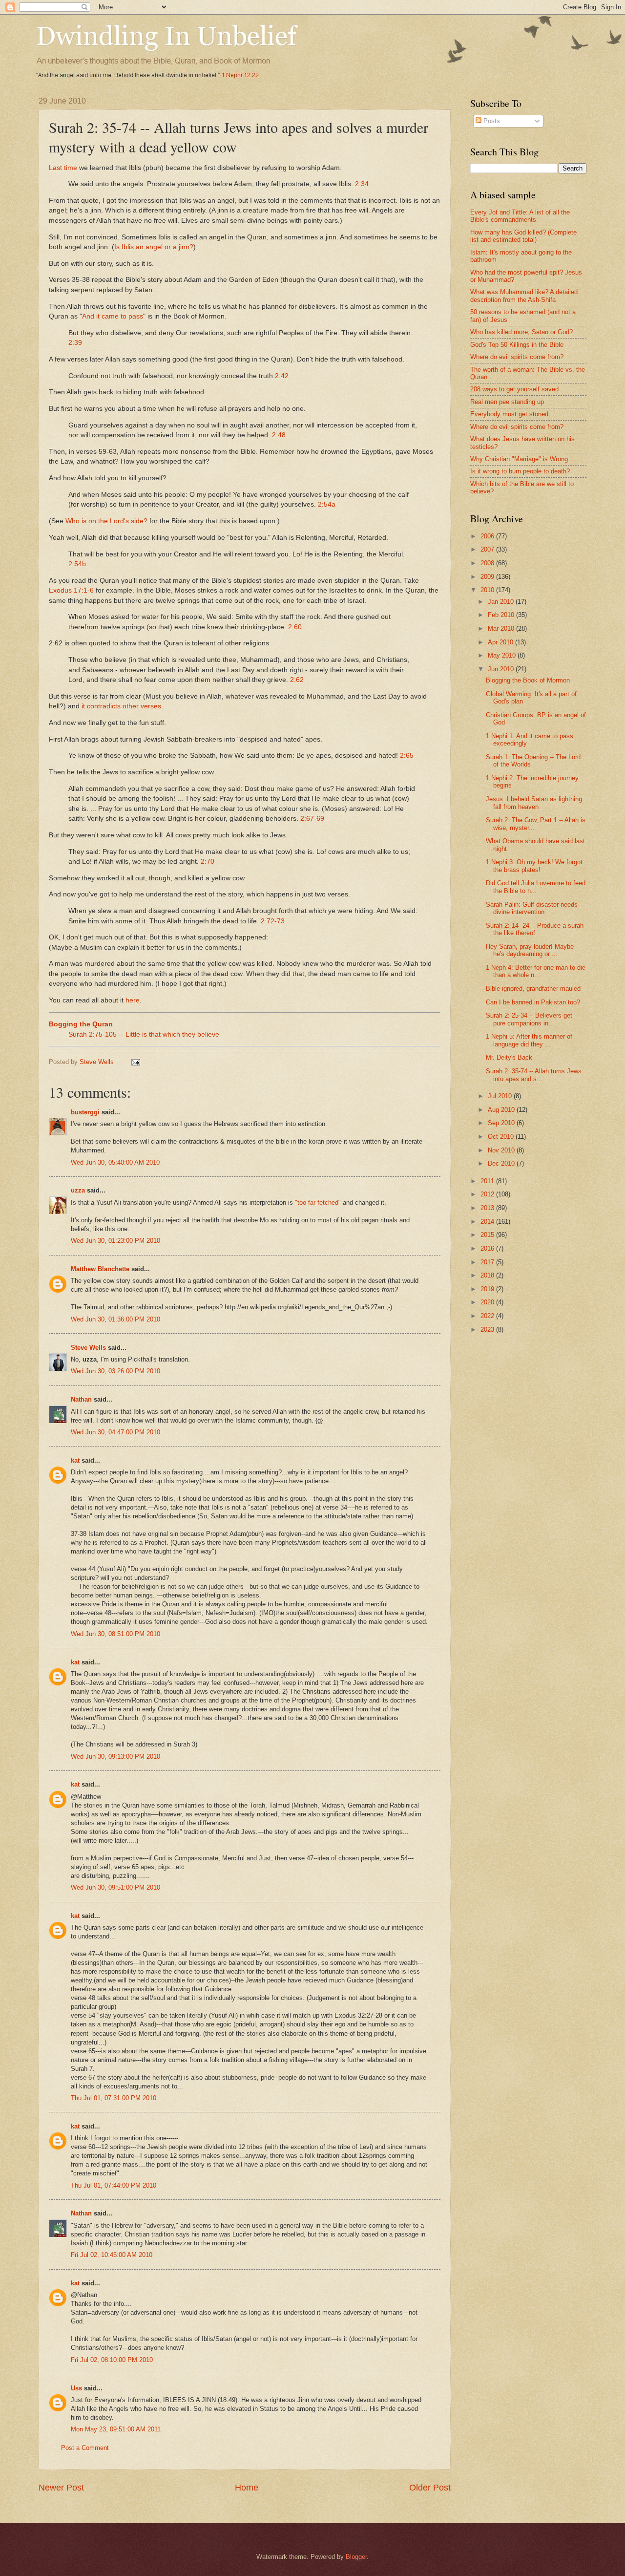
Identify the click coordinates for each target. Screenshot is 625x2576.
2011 (488, 1181)
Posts (491, 121)
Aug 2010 (502, 1110)
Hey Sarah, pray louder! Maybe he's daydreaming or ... (530, 950)
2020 (488, 1302)
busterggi (85, 1112)
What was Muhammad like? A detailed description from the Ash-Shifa (524, 296)
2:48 (279, 435)
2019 (488, 1289)
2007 (488, 549)
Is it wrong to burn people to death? (520, 471)
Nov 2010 (502, 1150)
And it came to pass (113, 316)
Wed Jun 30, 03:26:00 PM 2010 (115, 1371)
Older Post (430, 2488)
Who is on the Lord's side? (106, 521)
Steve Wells (98, 1062)
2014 (488, 1222)
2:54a (327, 504)
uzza (78, 1190)
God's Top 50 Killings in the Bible (517, 345)
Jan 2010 (502, 602)
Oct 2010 (502, 1137)
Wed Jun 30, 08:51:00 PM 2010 (115, 1634)
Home (247, 2488)
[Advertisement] (548, 1411)
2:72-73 (273, 921)
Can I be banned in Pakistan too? (533, 1002)
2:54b (77, 564)
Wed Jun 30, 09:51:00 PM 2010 (115, 1887)
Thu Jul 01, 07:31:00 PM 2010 (114, 2098)
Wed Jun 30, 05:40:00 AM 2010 (115, 1162)
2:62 (297, 680)
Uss (76, 2388)
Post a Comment (85, 2448)
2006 (488, 536)
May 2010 (503, 655)
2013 (488, 1208)
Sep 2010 (502, 1123)
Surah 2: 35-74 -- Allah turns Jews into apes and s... (534, 1075)
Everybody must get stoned (509, 414)
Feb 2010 (502, 615)
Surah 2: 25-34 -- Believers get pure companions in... (529, 1019)
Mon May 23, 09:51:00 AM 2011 (116, 2429)
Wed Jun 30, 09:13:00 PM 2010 (115, 1756)
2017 (488, 1262)
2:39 (75, 343)
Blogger (356, 2557)
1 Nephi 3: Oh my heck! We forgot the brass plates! (534, 866)
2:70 (208, 862)
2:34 (362, 184)
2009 (488, 577)
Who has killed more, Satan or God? (521, 332)
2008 (488, 563)
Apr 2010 (501, 642)
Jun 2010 (502, 669)
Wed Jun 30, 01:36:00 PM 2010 (115, 1319)
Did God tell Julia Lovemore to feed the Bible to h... (536, 887)
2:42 (282, 376)
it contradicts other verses (121, 706)
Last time (63, 168)
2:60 (295, 627)
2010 (488, 590)
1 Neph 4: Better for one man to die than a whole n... (536, 971)
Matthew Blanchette (100, 1269)
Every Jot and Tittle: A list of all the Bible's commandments (520, 216)
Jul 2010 (501, 1096)
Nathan (81, 1399)
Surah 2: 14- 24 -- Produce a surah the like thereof (535, 929)
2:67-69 (312, 819)
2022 (488, 1316)
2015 (488, 1235)
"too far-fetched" (318, 1203)
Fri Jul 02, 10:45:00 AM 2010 (112, 2255)
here (133, 1000)
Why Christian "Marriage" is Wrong (519, 459)
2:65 (407, 756)
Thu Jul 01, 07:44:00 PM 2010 (114, 2185)
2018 (488, 1275)
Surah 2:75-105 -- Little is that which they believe (144, 1034)
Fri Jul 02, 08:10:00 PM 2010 (112, 2360)
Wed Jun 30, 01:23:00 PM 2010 (115, 1241)
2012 (488, 1194)
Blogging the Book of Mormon (528, 680)
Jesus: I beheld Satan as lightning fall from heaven (534, 803)
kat (75, 1460)
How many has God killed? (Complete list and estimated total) (523, 236)
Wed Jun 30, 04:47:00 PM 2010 (115, 1432)
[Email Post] (135, 1062)
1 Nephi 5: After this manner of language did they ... (529, 1040)
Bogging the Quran (81, 1024)
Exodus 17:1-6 (71, 590)
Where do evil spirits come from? (517, 357)
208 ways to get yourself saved (514, 389)
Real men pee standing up (507, 402)
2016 (488, 1248)
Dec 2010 (502, 1163)
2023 (488, 1330)
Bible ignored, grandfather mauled (533, 989)
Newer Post (61, 2488)
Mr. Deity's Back (509, 1057)
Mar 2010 (502, 628)
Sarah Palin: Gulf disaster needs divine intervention (532, 908)
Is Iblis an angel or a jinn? (154, 247)
